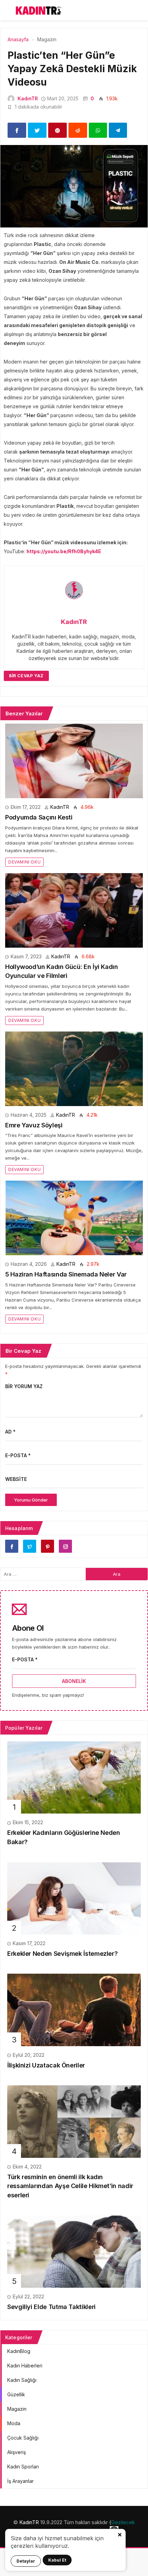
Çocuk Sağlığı (23, 2438)
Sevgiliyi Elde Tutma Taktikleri (51, 2307)
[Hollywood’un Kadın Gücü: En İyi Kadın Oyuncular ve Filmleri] (74, 910)
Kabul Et (57, 2560)
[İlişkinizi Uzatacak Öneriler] (74, 2009)
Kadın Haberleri (25, 2366)
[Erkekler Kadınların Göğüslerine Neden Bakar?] (74, 1777)
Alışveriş (17, 2452)
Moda (14, 2423)
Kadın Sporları (23, 2467)
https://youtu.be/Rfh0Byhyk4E (64, 551)
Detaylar (26, 2561)
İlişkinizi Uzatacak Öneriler (46, 2065)
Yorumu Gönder (31, 1500)
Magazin (17, 2409)
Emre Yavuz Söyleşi (34, 1125)
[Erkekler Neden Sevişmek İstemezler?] (74, 1898)
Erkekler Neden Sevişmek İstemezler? (62, 1954)
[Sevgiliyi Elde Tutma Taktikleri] (74, 2251)
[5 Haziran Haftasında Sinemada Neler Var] (74, 1218)
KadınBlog (19, 2351)
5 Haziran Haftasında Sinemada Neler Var (66, 1274)
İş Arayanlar (20, 2481)
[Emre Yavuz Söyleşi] (74, 1069)
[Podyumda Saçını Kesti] (74, 761)
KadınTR (28, 98)
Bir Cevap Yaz (26, 676)
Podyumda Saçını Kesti (39, 817)
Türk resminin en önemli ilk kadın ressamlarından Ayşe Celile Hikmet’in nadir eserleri (70, 2186)
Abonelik (74, 1681)
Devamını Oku (24, 862)
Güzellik (16, 2394)
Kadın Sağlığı (22, 2380)
